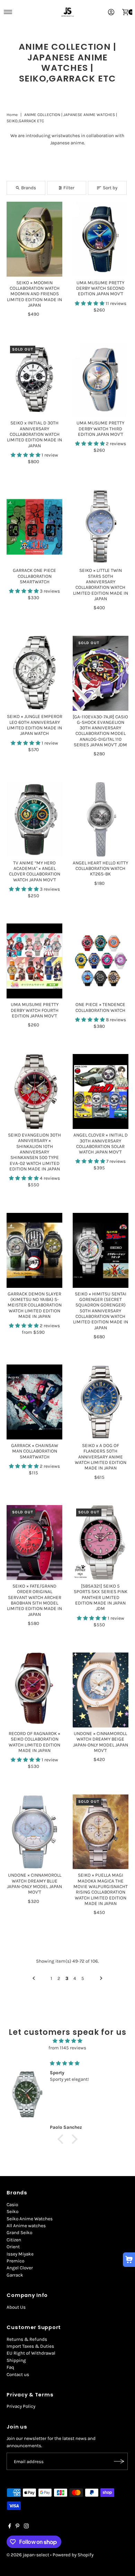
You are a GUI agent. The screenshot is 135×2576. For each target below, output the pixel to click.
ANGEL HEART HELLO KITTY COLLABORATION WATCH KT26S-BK (100, 869)
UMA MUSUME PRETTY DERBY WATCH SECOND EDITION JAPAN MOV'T (100, 288)
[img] (68, 2041)
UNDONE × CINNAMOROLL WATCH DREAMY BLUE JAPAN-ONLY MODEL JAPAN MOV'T (34, 1884)
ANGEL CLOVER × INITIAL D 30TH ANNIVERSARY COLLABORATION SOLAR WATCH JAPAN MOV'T (101, 1143)
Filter (69, 188)
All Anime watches (26, 2226)
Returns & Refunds (27, 2339)
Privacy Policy (21, 2406)
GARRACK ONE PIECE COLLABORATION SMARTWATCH (34, 576)
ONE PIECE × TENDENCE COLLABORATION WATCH (100, 1007)
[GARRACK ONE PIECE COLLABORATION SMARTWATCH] (34, 527)
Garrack (15, 2275)
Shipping (16, 2360)
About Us (16, 2307)
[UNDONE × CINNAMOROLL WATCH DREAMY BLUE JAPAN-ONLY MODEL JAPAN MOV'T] (34, 1832)
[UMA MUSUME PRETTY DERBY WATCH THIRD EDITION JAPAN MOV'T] (101, 380)
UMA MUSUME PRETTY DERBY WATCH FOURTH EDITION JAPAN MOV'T (35, 1010)
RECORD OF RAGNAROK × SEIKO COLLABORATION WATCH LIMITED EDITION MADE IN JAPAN (34, 1742)
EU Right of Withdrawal (31, 2353)
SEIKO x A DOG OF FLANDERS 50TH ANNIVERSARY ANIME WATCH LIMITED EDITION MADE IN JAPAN (101, 1457)
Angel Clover (20, 2268)
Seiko (12, 2211)
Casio (12, 2205)
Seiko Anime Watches (30, 2219)
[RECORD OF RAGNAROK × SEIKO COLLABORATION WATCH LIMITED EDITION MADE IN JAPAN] (34, 1690)
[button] (90, 303)
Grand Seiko (19, 2233)
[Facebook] (10, 2527)
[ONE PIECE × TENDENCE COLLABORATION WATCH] (101, 961)
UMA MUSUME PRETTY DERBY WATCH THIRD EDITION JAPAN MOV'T (100, 429)
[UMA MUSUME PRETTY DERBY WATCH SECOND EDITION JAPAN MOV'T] (101, 239)
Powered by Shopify (73, 2555)
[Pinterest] (17, 2527)
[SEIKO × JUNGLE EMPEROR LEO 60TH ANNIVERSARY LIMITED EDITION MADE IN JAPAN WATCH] (34, 673)
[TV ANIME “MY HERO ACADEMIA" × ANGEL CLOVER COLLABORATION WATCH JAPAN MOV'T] (34, 819)
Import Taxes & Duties (30, 2346)
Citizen (14, 2240)
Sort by (110, 188)
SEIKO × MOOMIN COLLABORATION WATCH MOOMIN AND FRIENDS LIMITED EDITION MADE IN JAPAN (34, 294)
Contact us (18, 2374)
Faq (10, 2367)
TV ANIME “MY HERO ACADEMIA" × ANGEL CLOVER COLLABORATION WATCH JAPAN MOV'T (35, 871)
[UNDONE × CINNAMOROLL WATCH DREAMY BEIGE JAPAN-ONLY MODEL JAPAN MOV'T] (101, 1690)
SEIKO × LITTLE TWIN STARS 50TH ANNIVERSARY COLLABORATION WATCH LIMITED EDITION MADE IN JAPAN (101, 585)
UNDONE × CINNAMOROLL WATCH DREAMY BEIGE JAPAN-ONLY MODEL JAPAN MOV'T (101, 1742)
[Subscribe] (119, 2461)
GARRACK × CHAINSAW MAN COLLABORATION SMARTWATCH (35, 1451)
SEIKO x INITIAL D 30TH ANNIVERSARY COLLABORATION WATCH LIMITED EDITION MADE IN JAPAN (34, 434)
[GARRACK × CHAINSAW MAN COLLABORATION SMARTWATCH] (34, 1402)
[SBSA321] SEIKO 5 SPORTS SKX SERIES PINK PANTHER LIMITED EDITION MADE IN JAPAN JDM (101, 1597)
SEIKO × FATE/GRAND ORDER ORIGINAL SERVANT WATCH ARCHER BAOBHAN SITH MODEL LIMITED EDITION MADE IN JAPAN (34, 1600)
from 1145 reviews (67, 2048)
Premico (15, 2261)
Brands (29, 188)
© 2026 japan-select (28, 2555)
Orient (13, 2247)
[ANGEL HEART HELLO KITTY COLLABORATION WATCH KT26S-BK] (101, 819)
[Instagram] (26, 2527)
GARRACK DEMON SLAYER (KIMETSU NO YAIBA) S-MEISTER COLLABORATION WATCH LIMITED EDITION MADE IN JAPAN (35, 1305)
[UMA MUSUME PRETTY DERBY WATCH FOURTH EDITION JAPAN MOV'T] (34, 961)
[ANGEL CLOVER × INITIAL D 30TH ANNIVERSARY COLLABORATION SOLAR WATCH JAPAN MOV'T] (101, 1091)
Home (12, 115)
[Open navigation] (8, 12)
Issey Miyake (20, 2254)
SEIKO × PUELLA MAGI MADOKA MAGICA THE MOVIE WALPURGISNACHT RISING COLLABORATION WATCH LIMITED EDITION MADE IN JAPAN (101, 1889)
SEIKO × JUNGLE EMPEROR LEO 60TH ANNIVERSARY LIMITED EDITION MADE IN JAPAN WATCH (35, 725)
